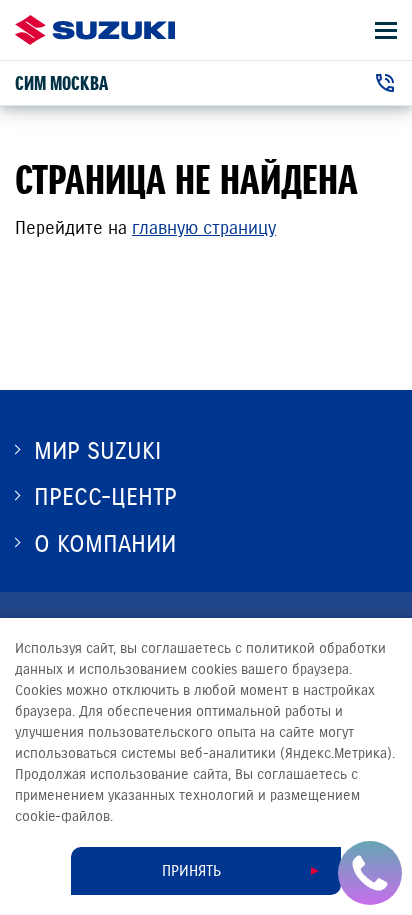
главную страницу (204, 228)
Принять (191, 871)
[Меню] (386, 30)
